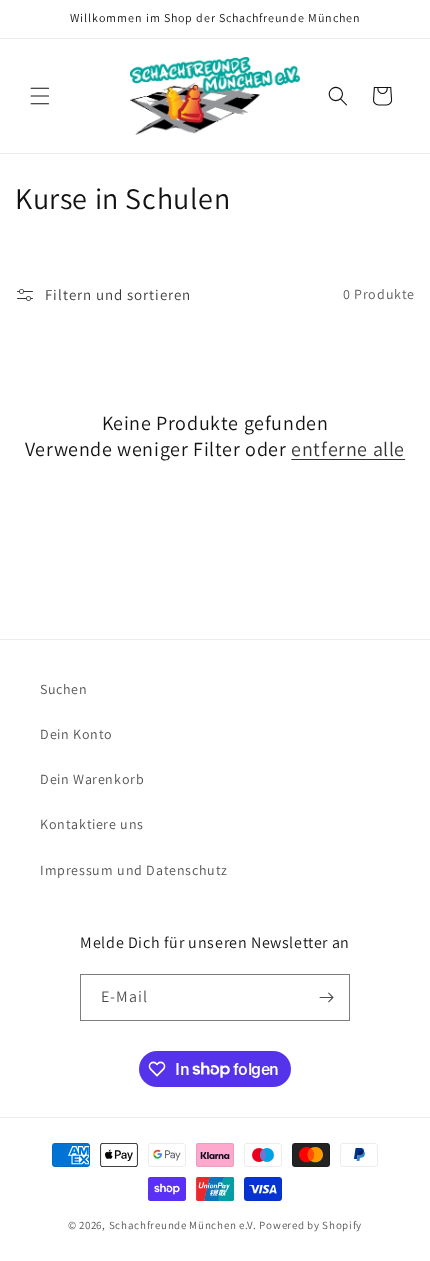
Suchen (64, 689)
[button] (40, 96)
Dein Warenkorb (92, 779)
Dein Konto (76, 734)
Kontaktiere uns (92, 824)
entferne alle (348, 449)
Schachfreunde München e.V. (183, 1225)
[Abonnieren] (327, 997)
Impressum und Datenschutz (134, 870)
